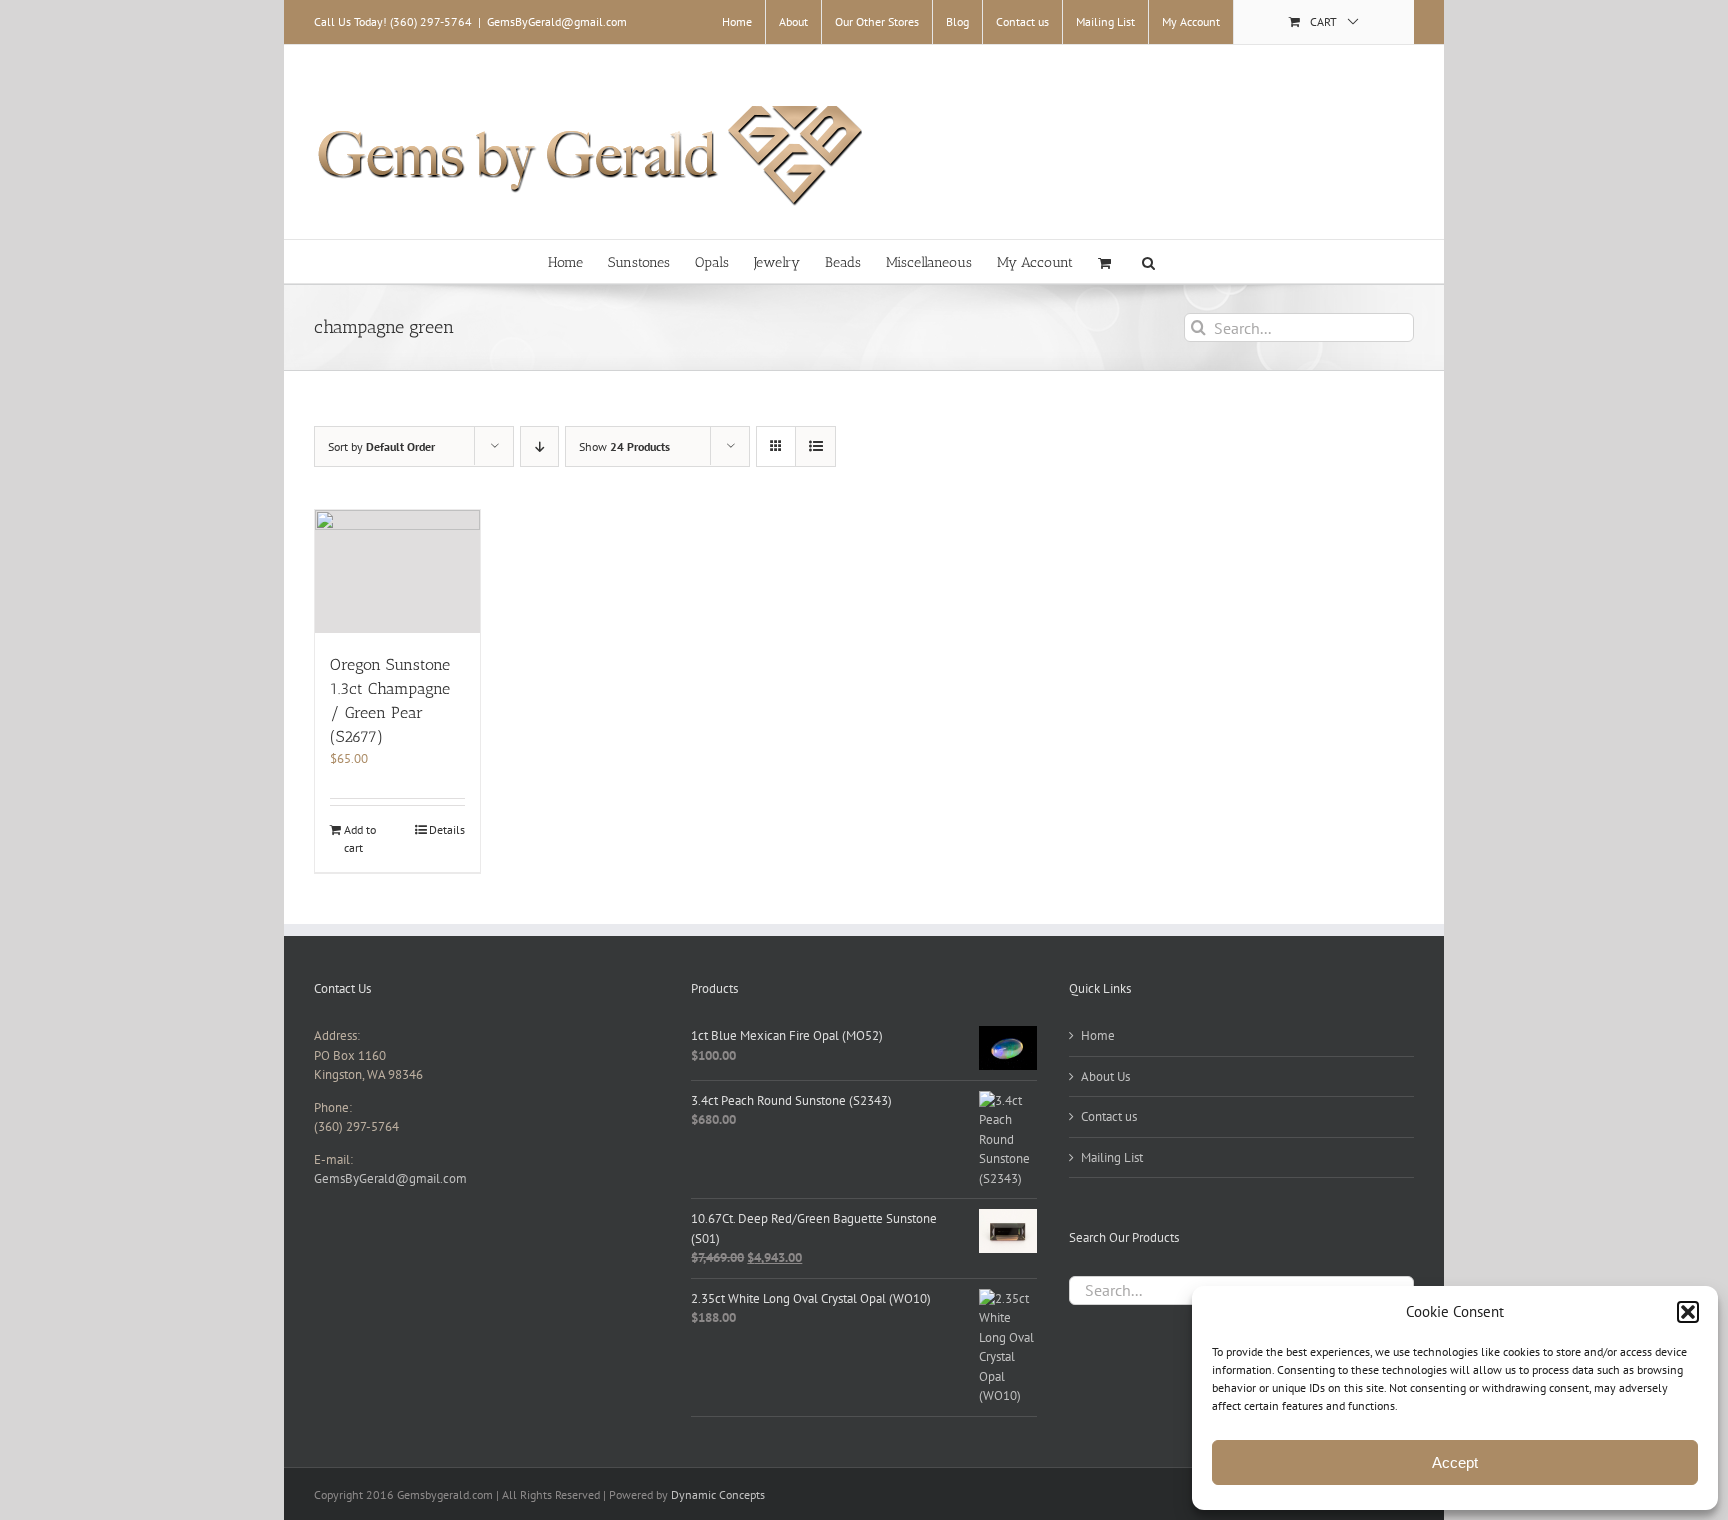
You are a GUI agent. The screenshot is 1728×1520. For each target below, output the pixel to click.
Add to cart (360, 838)
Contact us (1109, 1116)
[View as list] (815, 446)
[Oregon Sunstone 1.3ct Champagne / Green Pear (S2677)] (397, 571)
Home (1098, 1035)
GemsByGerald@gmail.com (557, 21)
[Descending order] (539, 446)
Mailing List (1112, 1157)
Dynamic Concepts (718, 1494)
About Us (1105, 1076)
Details (447, 829)
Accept (1455, 1462)
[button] (1688, 1312)
